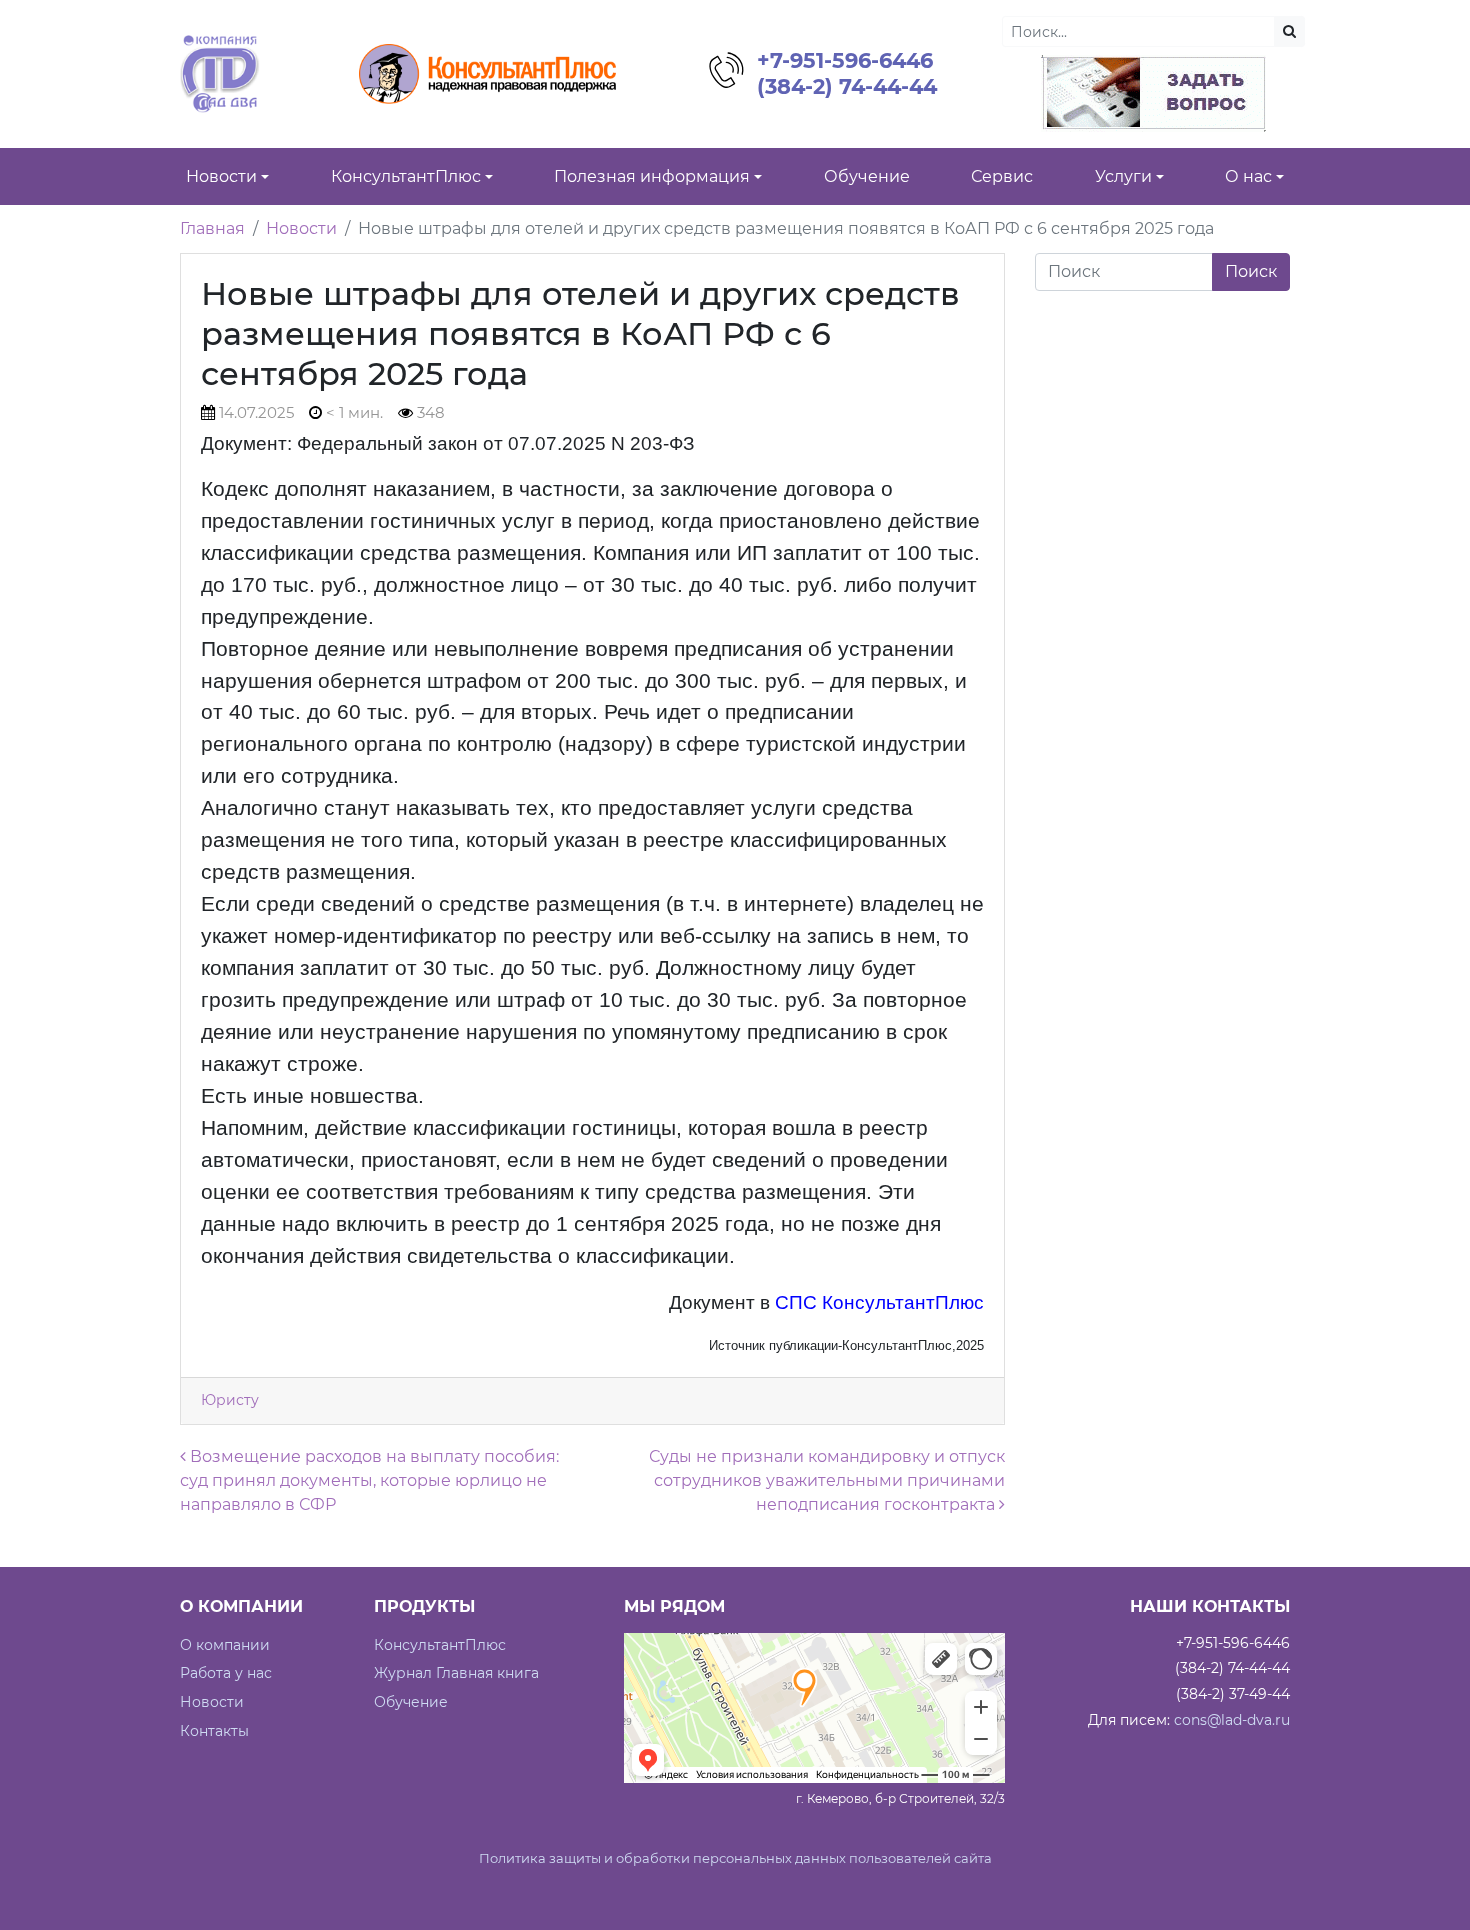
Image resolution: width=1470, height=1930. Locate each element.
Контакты (214, 1731)
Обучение (411, 1702)
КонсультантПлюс (440, 1645)
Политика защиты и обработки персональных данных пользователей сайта (735, 1858)
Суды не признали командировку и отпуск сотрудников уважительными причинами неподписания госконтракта (827, 1480)
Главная (212, 228)
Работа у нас (226, 1673)
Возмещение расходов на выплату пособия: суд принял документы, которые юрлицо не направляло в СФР (369, 1480)
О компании (225, 1645)
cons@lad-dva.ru (1232, 1720)
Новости (301, 228)
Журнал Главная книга (456, 1673)
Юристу (230, 1400)
